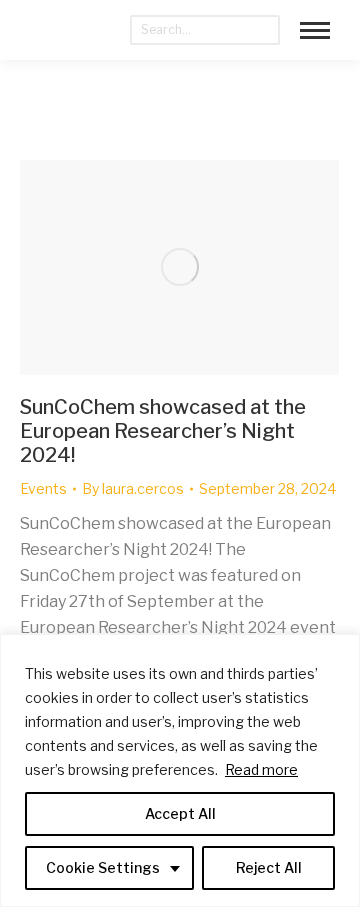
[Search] (265, 30)
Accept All (180, 813)
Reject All (269, 867)
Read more (261, 769)
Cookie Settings (103, 867)
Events (43, 488)
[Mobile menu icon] (315, 30)
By (133, 488)
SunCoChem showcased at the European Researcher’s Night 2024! (163, 431)
